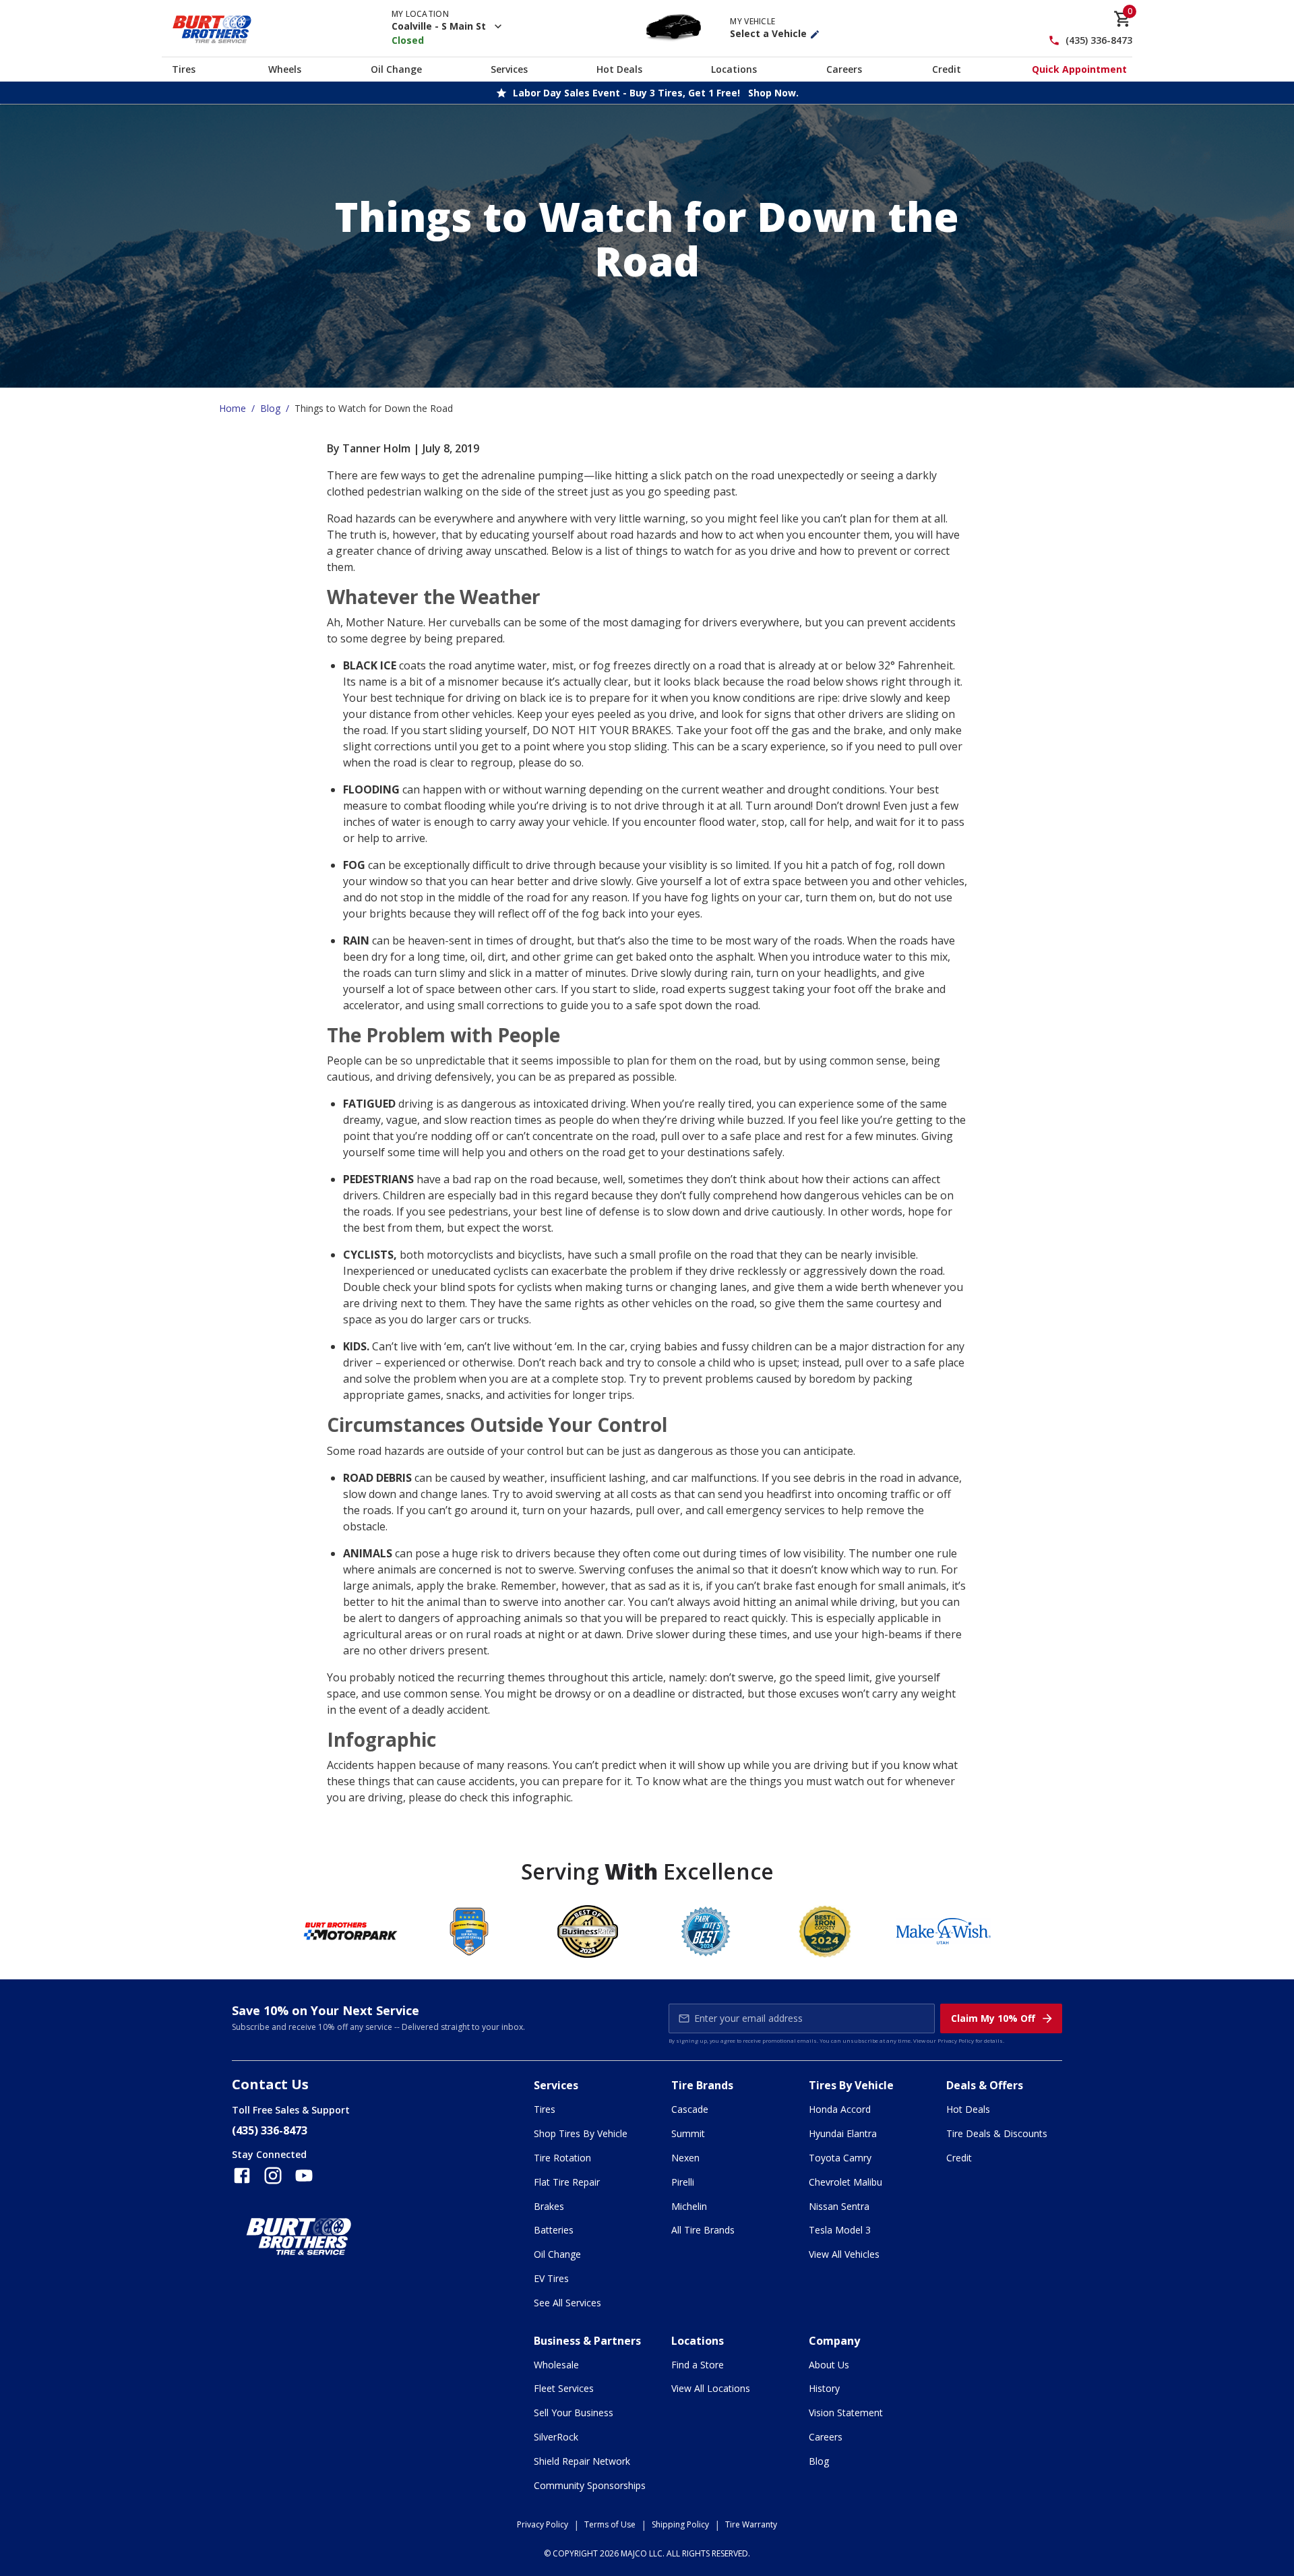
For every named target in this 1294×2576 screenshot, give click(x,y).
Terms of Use (610, 2524)
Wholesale (556, 2365)
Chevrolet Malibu (845, 2182)
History (824, 2388)
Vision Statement (846, 2413)
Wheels (285, 69)
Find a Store (698, 2365)
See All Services (567, 2303)
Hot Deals (619, 69)
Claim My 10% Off (993, 2018)
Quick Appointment (1079, 69)
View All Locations (711, 2388)
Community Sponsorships (590, 2485)
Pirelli (683, 2182)
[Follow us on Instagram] (273, 2176)
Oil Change (396, 69)
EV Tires (551, 2278)
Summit (688, 2133)
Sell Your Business (574, 2413)
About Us (829, 2365)
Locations (734, 69)
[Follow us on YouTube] (304, 2176)
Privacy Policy (956, 2040)
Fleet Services (564, 2388)
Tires (184, 69)
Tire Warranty (751, 2524)
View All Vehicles (844, 2254)
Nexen (685, 2158)
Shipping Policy (680, 2524)
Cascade (690, 2109)
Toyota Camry (840, 2158)
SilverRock (556, 2437)
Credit (947, 69)
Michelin (689, 2206)
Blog (270, 408)
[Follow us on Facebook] (242, 2176)
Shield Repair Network (582, 2461)
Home (233, 408)
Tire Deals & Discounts (997, 2133)
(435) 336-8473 (1099, 41)
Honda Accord (840, 2109)
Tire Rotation (562, 2158)
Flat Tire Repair (567, 2182)
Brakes (549, 2206)
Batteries (554, 2230)
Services (509, 69)
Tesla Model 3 (840, 2230)
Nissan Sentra (839, 2206)
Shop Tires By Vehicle (581, 2133)
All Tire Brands (703, 2230)
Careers (844, 69)
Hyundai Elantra (843, 2133)
